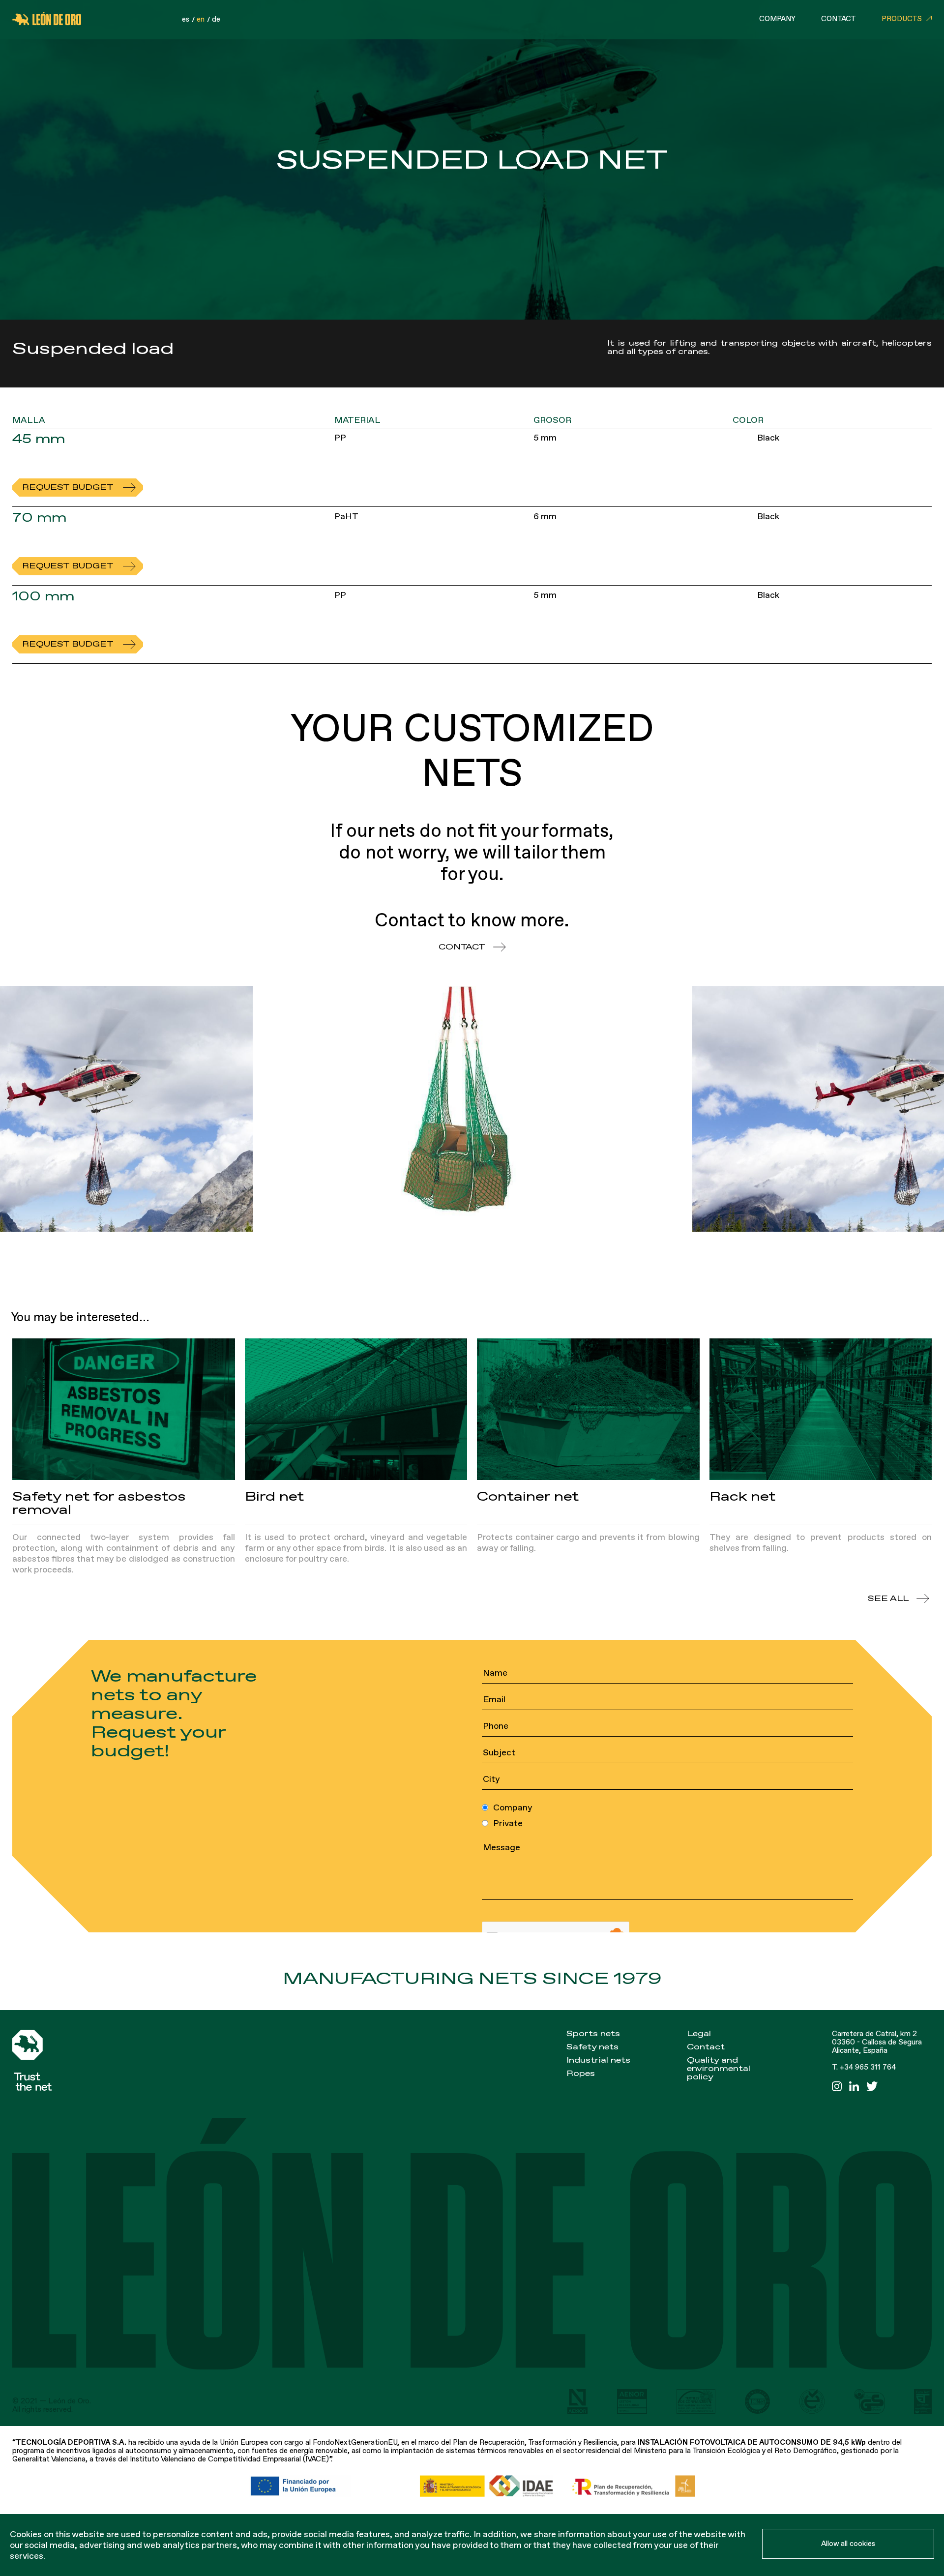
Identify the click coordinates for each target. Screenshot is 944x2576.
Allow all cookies (848, 2544)
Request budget (68, 487)
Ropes (581, 2073)
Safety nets (592, 2047)
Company (777, 19)
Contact (839, 19)
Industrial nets (598, 2060)
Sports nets (593, 2034)
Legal (699, 2034)
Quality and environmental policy (719, 2069)
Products (902, 19)
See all (888, 1599)
